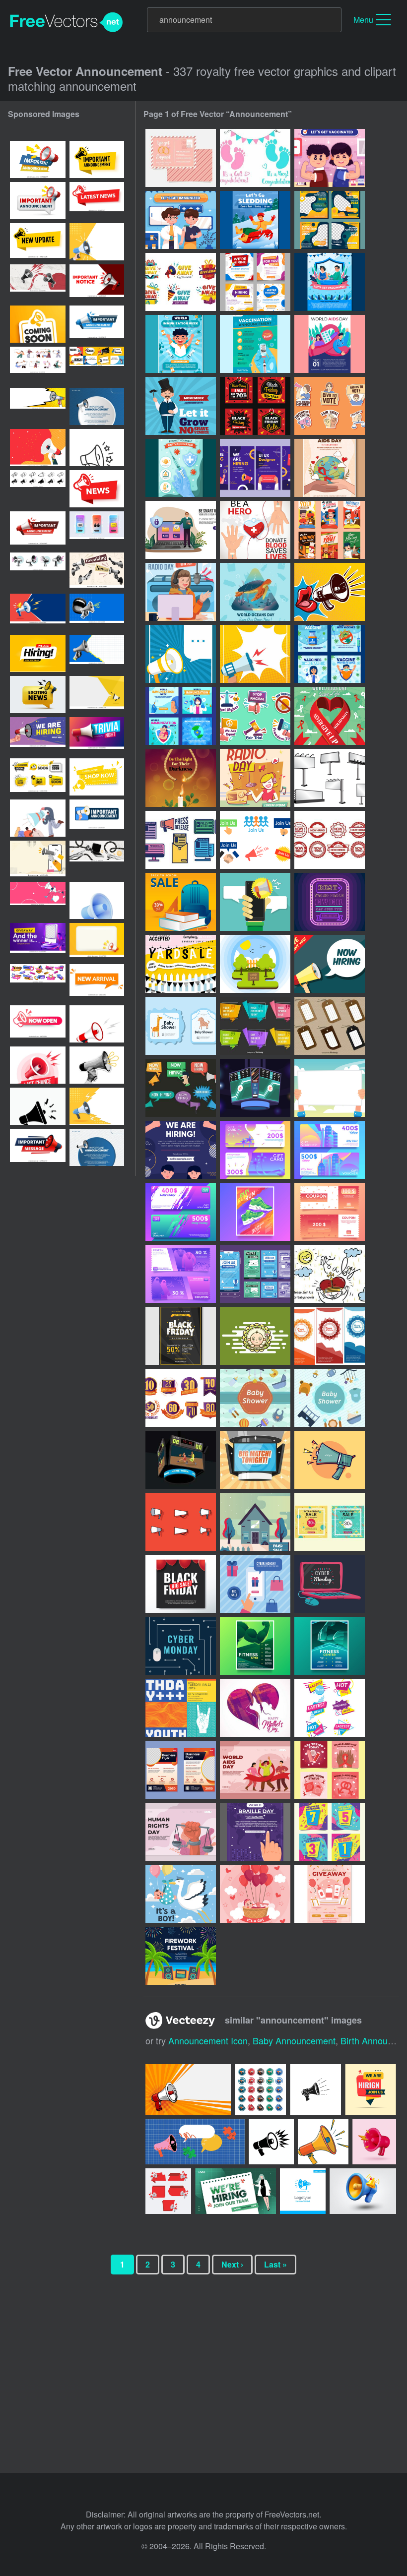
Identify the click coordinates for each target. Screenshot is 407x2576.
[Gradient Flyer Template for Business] (181, 1770)
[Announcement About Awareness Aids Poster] (330, 344)
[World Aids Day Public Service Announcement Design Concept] (330, 716)
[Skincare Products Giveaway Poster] (330, 1894)
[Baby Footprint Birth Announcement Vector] (255, 158)
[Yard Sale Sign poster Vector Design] (255, 1522)
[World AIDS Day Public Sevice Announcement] (330, 468)
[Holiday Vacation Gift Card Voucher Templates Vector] (255, 1150)
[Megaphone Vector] (330, 1460)
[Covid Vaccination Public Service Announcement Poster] (181, 468)
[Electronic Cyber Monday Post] (181, 1646)
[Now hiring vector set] (330, 840)
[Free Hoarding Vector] (330, 778)
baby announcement (294, 2040)
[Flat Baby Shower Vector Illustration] (255, 1398)
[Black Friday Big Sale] (181, 1584)
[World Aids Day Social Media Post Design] (330, 1770)
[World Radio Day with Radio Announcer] (181, 592)
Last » (275, 2264)
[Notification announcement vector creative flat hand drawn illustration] (38, 900)
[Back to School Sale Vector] (181, 902)
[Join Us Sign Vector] (255, 840)
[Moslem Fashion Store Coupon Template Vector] (181, 1274)
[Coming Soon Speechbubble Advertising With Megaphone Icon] (38, 324)
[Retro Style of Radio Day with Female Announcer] (255, 778)
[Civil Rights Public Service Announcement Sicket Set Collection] (255, 716)
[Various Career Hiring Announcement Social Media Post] (330, 530)
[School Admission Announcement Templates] (330, 220)
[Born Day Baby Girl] (255, 1894)
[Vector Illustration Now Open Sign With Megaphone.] (38, 1024)
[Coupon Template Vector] (330, 1212)
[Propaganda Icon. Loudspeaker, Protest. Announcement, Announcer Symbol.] (38, 1106)
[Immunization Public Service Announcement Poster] (181, 344)
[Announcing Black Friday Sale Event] (255, 406)
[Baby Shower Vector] (255, 1336)
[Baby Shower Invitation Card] (181, 1026)
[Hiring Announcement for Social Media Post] (255, 468)
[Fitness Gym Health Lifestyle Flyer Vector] (255, 1646)
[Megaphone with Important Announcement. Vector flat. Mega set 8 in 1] (97, 365)
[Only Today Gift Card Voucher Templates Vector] (181, 1212)
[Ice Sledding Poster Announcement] (255, 220)
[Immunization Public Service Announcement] (181, 220)
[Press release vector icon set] (181, 840)
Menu (363, 20)
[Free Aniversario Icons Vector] (181, 1398)
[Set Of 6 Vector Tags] (330, 1026)
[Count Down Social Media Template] (330, 1832)
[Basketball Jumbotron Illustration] (181, 1460)
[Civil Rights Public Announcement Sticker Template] (330, 406)
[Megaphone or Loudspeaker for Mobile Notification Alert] (255, 902)
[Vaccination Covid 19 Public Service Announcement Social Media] (181, 716)
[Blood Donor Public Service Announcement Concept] (255, 530)
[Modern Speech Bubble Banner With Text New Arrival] (97, 983)
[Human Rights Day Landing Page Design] (181, 1832)
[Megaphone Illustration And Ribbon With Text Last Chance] (38, 1065)
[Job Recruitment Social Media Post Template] (255, 1274)
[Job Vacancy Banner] (330, 964)
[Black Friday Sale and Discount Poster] (181, 1336)
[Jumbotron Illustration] (255, 1460)
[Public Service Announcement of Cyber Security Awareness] (181, 530)
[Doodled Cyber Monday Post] (330, 1584)
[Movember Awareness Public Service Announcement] (181, 406)
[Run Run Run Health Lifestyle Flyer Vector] (255, 1212)
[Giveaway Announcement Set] (181, 282)
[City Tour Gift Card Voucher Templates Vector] (330, 1150)
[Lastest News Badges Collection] (330, 1708)
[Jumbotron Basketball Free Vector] (255, 1088)
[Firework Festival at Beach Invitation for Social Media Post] (181, 1956)
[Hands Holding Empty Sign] (330, 1088)
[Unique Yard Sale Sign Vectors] (330, 902)
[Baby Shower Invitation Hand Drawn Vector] (330, 1274)
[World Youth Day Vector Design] (181, 1708)
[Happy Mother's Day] (255, 1708)
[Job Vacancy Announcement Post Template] (255, 282)
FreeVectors (67, 22)
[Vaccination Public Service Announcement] (330, 158)
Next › (232, 2264)
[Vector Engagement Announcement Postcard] (181, 158)
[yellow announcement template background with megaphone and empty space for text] (97, 695)
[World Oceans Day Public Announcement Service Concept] (255, 592)
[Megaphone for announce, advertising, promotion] (97, 777)
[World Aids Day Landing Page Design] (255, 1770)
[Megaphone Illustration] (330, 592)
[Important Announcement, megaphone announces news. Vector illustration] (38, 159)
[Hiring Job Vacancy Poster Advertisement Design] (181, 1150)
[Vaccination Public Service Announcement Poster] (330, 282)
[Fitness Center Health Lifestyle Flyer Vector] (330, 1646)
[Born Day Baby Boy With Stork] (181, 1894)
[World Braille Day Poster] (255, 1832)
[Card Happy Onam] (330, 1336)
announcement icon (208, 2040)
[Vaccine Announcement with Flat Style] (255, 344)
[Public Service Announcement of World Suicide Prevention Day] (181, 778)
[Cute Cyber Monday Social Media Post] (255, 1584)
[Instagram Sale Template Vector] (330, 1522)
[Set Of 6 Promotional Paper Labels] (255, 1026)
